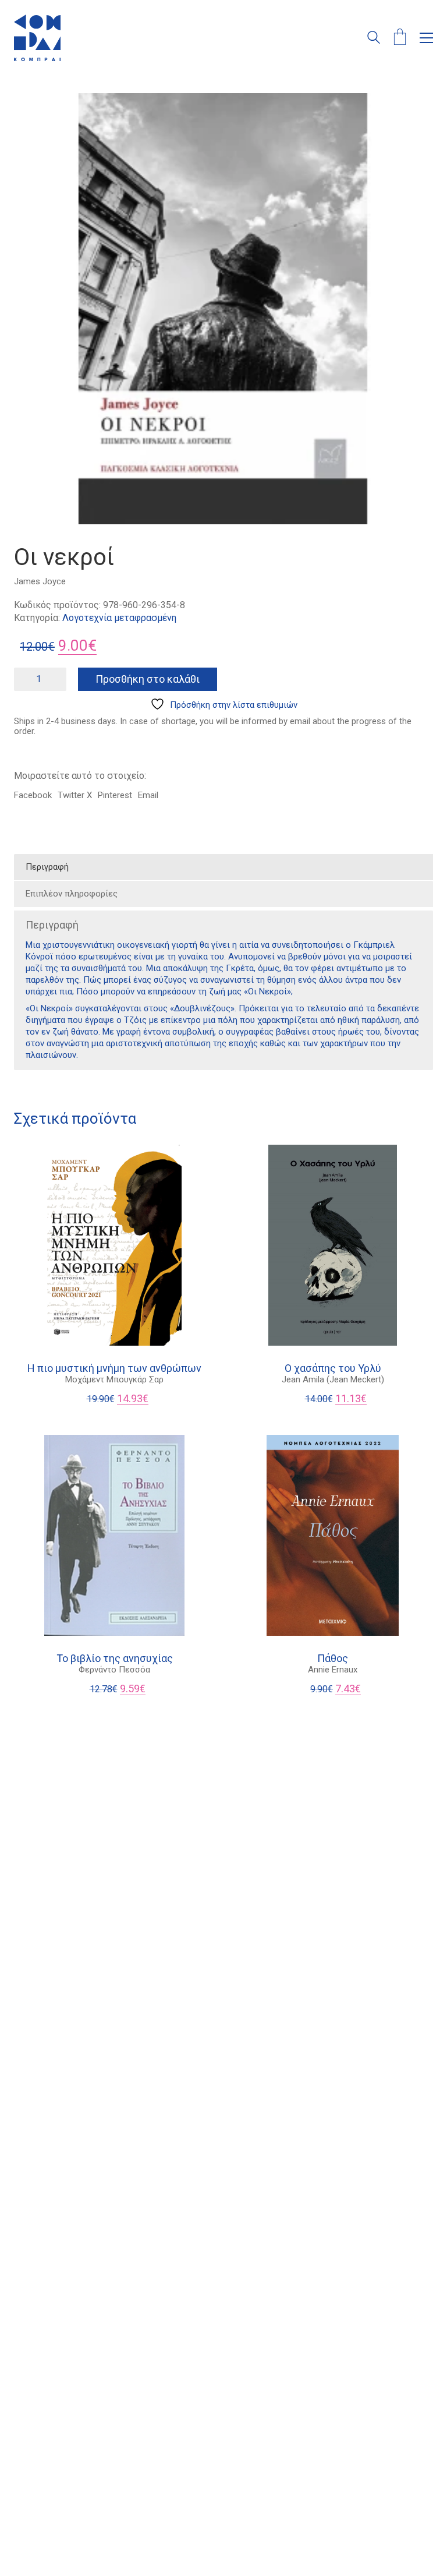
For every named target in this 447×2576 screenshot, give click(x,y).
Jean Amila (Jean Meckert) (333, 1379)
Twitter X (75, 795)
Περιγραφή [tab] (47, 867)
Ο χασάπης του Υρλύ (333, 1368)
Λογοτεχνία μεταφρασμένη (119, 618)
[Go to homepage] (37, 38)
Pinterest (115, 795)
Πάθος (333, 1658)
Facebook (33, 795)
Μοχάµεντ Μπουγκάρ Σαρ (114, 1379)
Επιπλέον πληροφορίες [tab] (72, 894)
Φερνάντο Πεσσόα (114, 1670)
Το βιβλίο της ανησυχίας (115, 1658)
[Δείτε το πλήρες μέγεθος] (29, 112)
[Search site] (374, 39)
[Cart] (400, 38)
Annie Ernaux (333, 1670)
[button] (426, 38)
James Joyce (40, 581)
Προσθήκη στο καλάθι (148, 679)
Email (148, 795)
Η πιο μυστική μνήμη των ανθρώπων (114, 1368)
